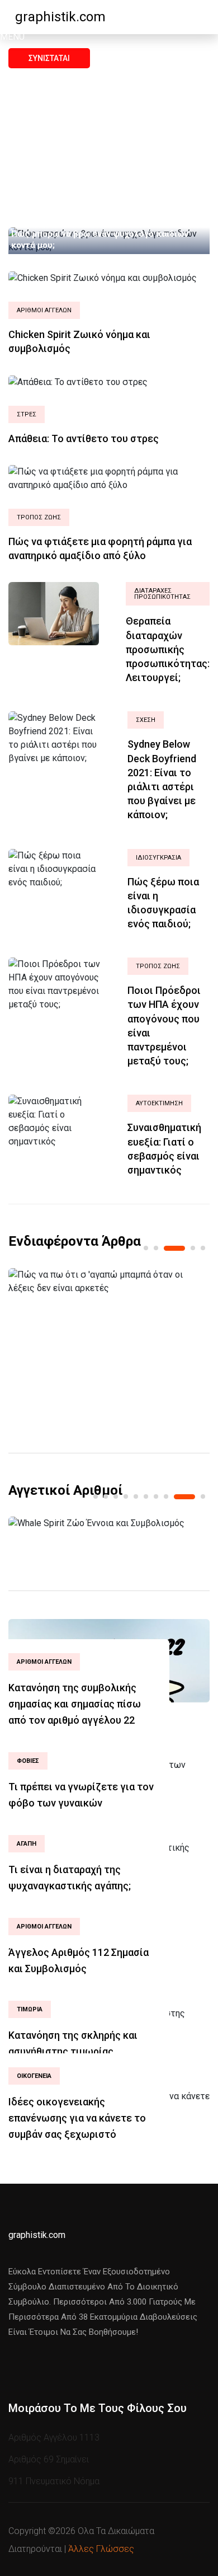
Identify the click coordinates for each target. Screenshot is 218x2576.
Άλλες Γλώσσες (101, 2549)
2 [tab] (156, 1248)
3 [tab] (174, 1248)
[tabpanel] (109, 1282)
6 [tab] (146, 1496)
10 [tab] (203, 1496)
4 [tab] (193, 1248)
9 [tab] (184, 1497)
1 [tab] (146, 1248)
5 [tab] (203, 1248)
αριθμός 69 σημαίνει (49, 2459)
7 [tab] (156, 1496)
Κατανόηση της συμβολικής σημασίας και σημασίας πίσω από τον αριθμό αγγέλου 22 (75, 1704)
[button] (12, 37)
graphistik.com (60, 17)
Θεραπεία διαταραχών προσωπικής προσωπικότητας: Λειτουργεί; (168, 649)
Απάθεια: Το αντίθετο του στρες (84, 438)
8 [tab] (166, 1496)
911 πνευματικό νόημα (54, 2481)
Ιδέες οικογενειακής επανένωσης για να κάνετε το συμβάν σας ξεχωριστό (77, 2118)
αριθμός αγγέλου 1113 (54, 2437)
